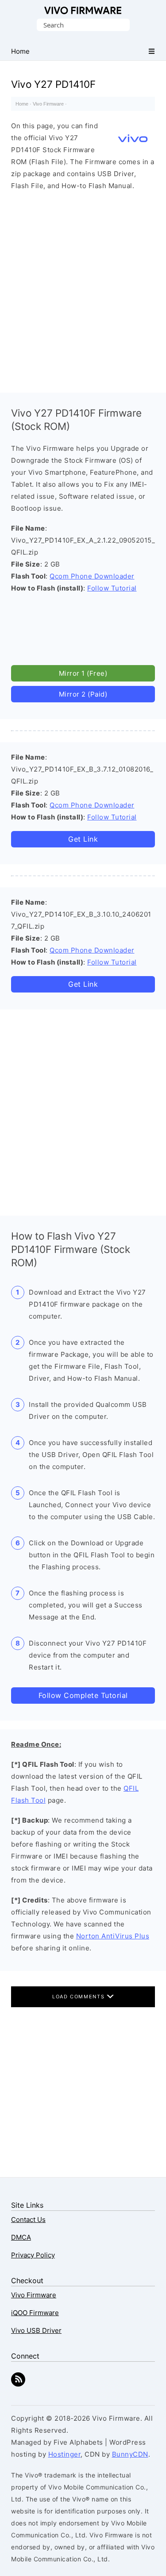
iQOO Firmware (35, 2313)
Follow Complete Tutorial (83, 1695)
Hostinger (65, 2454)
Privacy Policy (33, 2255)
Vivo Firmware (83, 10)
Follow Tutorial (112, 588)
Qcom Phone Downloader (92, 576)
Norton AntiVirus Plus (113, 1936)
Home (22, 104)
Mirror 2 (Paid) (83, 694)
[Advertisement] (83, 290)
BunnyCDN (130, 2454)
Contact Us (28, 2220)
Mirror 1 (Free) (83, 673)
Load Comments (79, 1997)
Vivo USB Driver (36, 2330)
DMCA (21, 2237)
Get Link (83, 839)
